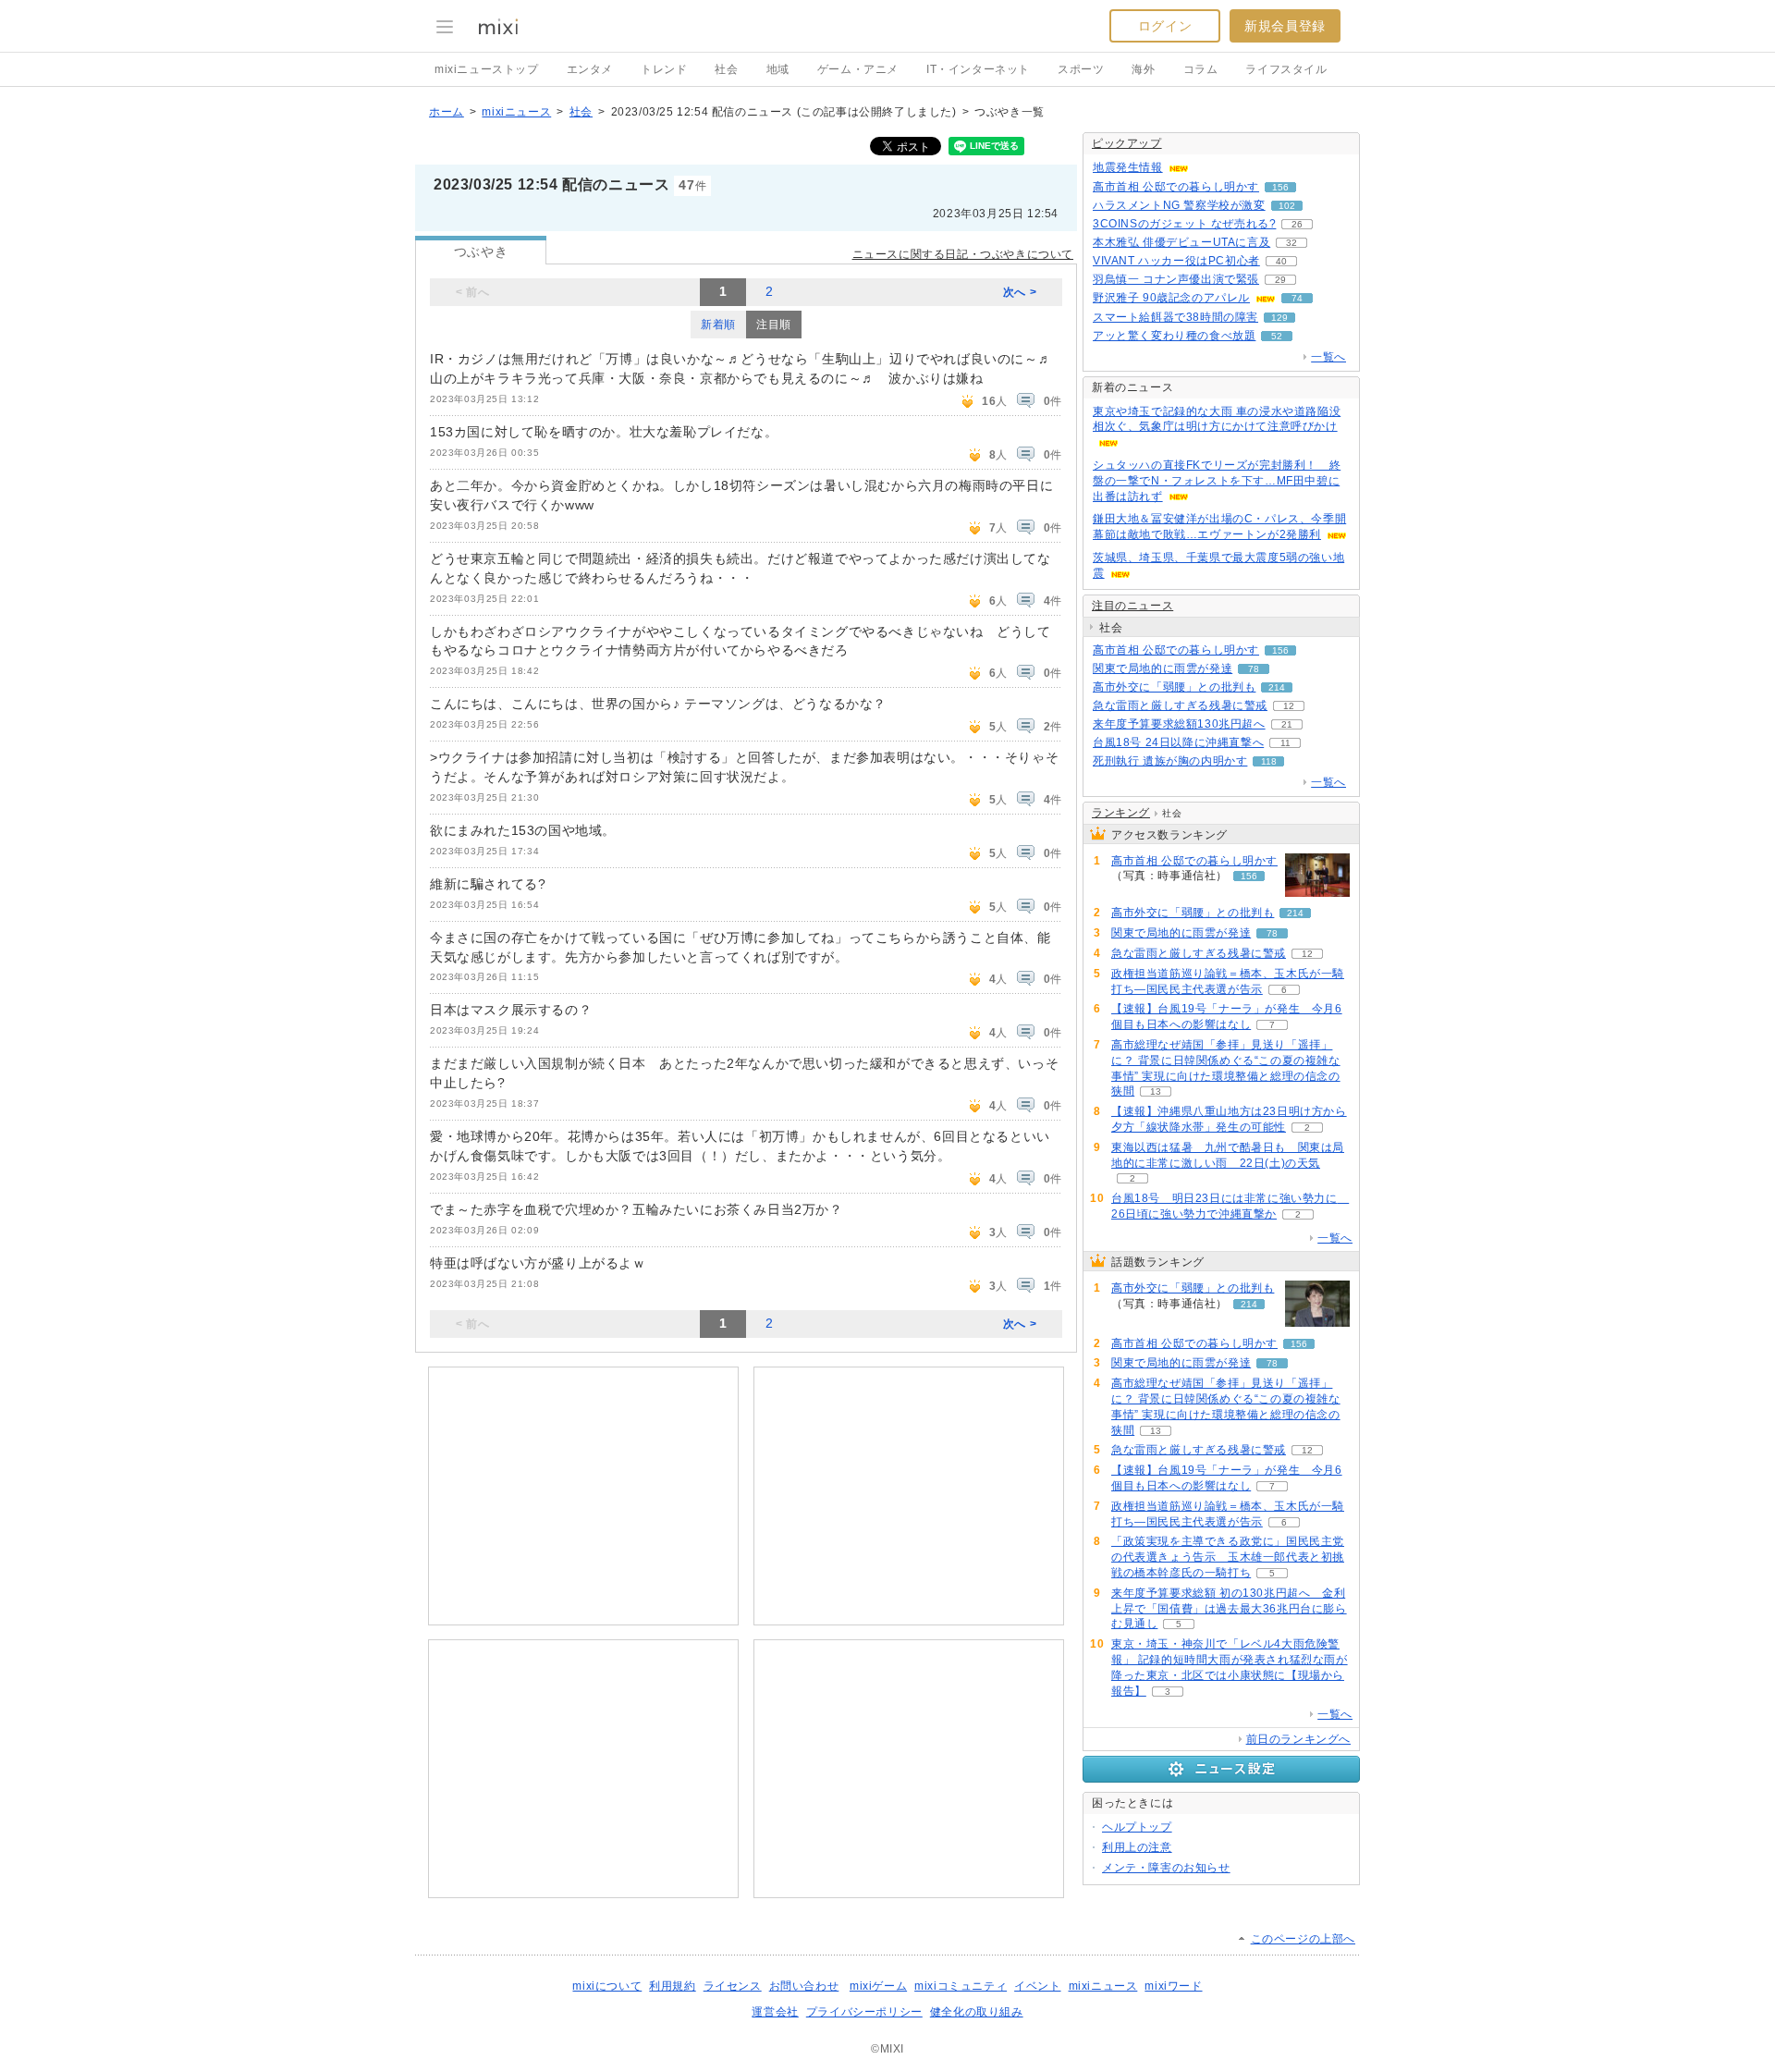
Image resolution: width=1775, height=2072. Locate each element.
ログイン (1165, 26)
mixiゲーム (878, 1986)
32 (1291, 243)
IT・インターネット (978, 69)
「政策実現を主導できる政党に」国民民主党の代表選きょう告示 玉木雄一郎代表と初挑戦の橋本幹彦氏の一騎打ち (1228, 1557)
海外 (1143, 69)
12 (1289, 706)
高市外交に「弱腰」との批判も (1174, 687)
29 (1280, 280)
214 (1277, 687)
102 (1287, 206)
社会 (726, 69)
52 (1277, 336)
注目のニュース (1132, 606)
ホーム (447, 112)
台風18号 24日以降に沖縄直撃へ (1178, 742)
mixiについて (607, 1986)
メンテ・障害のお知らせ (1166, 1868)
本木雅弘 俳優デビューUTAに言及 (1181, 242)
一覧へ (1328, 357)
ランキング (1121, 813)
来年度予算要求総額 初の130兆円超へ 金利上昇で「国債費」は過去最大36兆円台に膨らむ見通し (1229, 1609)
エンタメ (590, 69)
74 (1297, 298)
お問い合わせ (804, 1986)
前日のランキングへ (1298, 1739)
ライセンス (733, 1986)
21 (1287, 724)
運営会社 (775, 2012)
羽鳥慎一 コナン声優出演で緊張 (1176, 279)
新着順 (718, 325)
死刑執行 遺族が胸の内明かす (1170, 761)
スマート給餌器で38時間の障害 (1175, 317)
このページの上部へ (1303, 1939)
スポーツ (1081, 69)
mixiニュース (516, 112)
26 (1297, 224)
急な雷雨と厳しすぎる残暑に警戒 (1180, 705)
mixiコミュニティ (961, 1986)
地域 (778, 69)
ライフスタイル (1286, 69)
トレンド (664, 69)
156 (1280, 187)
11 (1285, 743)
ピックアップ (1127, 143)
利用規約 (672, 1986)
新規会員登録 (1285, 26)
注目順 (774, 325)
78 (1254, 669)
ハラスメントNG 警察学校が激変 (1179, 205)
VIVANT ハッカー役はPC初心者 (1176, 261)
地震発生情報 (1128, 167)
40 (1281, 261)
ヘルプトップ (1137, 1827)
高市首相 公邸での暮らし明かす (1176, 187)
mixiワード (1173, 1986)
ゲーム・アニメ (858, 69)
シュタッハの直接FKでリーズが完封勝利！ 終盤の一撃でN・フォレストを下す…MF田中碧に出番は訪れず (1217, 481)
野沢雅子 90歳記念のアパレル (1171, 298)
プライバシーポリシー (864, 2012)
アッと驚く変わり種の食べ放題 (1174, 336)
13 (1156, 1091)
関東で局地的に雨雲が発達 (1163, 668)
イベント (1037, 1986)
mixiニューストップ (487, 69)
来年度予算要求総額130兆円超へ (1179, 724)
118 (1269, 761)
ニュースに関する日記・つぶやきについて (963, 254)
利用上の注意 (1137, 1847)
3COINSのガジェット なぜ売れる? (1184, 224)
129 (1279, 318)
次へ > (1020, 292)
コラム (1201, 69)
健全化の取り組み (977, 2012)
